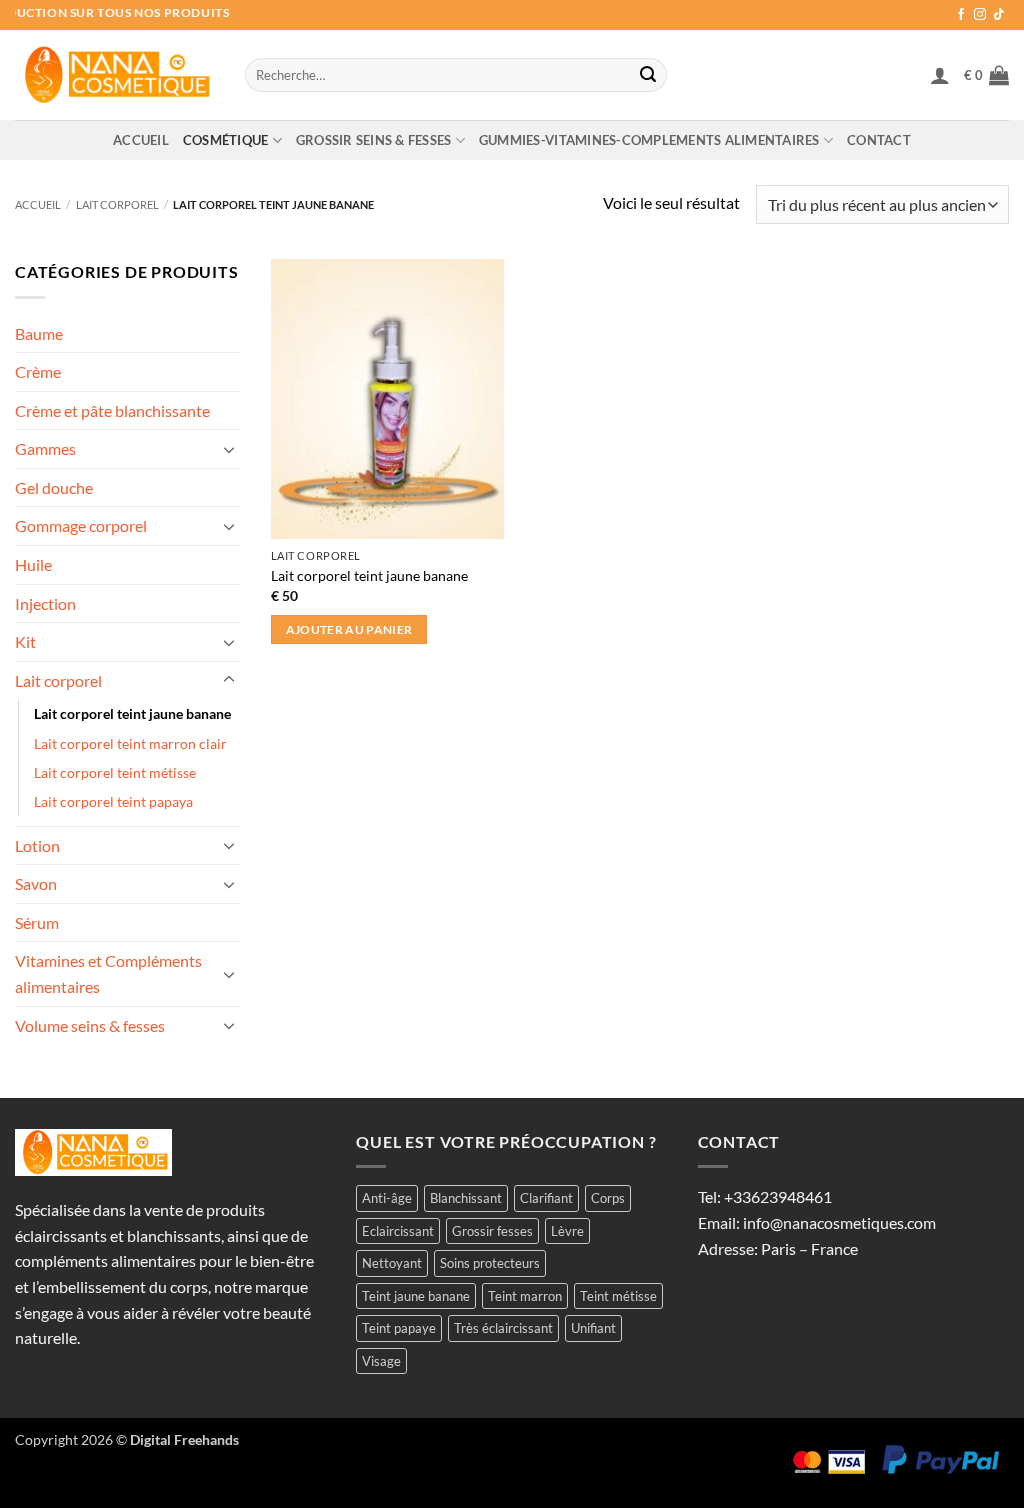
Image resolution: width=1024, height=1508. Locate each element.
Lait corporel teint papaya (113, 801)
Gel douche (54, 487)
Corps (608, 1198)
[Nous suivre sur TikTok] (999, 15)
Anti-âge (387, 1198)
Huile (33, 564)
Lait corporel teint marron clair (130, 743)
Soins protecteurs (490, 1263)
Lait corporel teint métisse (115, 772)
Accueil (141, 140)
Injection (45, 603)
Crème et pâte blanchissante (112, 410)
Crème (38, 371)
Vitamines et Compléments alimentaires (108, 973)
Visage (381, 1361)
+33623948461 (778, 1196)
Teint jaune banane (416, 1296)
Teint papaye (399, 1328)
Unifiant (593, 1328)
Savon (36, 883)
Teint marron (525, 1296)
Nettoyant (392, 1263)
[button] (940, 75)
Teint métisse (618, 1296)
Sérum (37, 922)
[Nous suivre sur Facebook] (961, 15)
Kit (25, 641)
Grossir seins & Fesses (374, 140)
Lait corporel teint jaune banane (132, 713)
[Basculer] (229, 449)
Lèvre (567, 1231)
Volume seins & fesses (90, 1025)
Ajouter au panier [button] (349, 629)
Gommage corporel (81, 525)
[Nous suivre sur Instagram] (980, 15)
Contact (879, 140)
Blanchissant (466, 1198)
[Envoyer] (648, 75)
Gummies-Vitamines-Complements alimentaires (649, 140)
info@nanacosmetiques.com (839, 1222)
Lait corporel (117, 204)
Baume (39, 333)
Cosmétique (226, 140)
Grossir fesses (492, 1231)
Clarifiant (546, 1198)
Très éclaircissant (503, 1328)
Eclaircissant (398, 1231)
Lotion (37, 845)
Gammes (45, 448)
